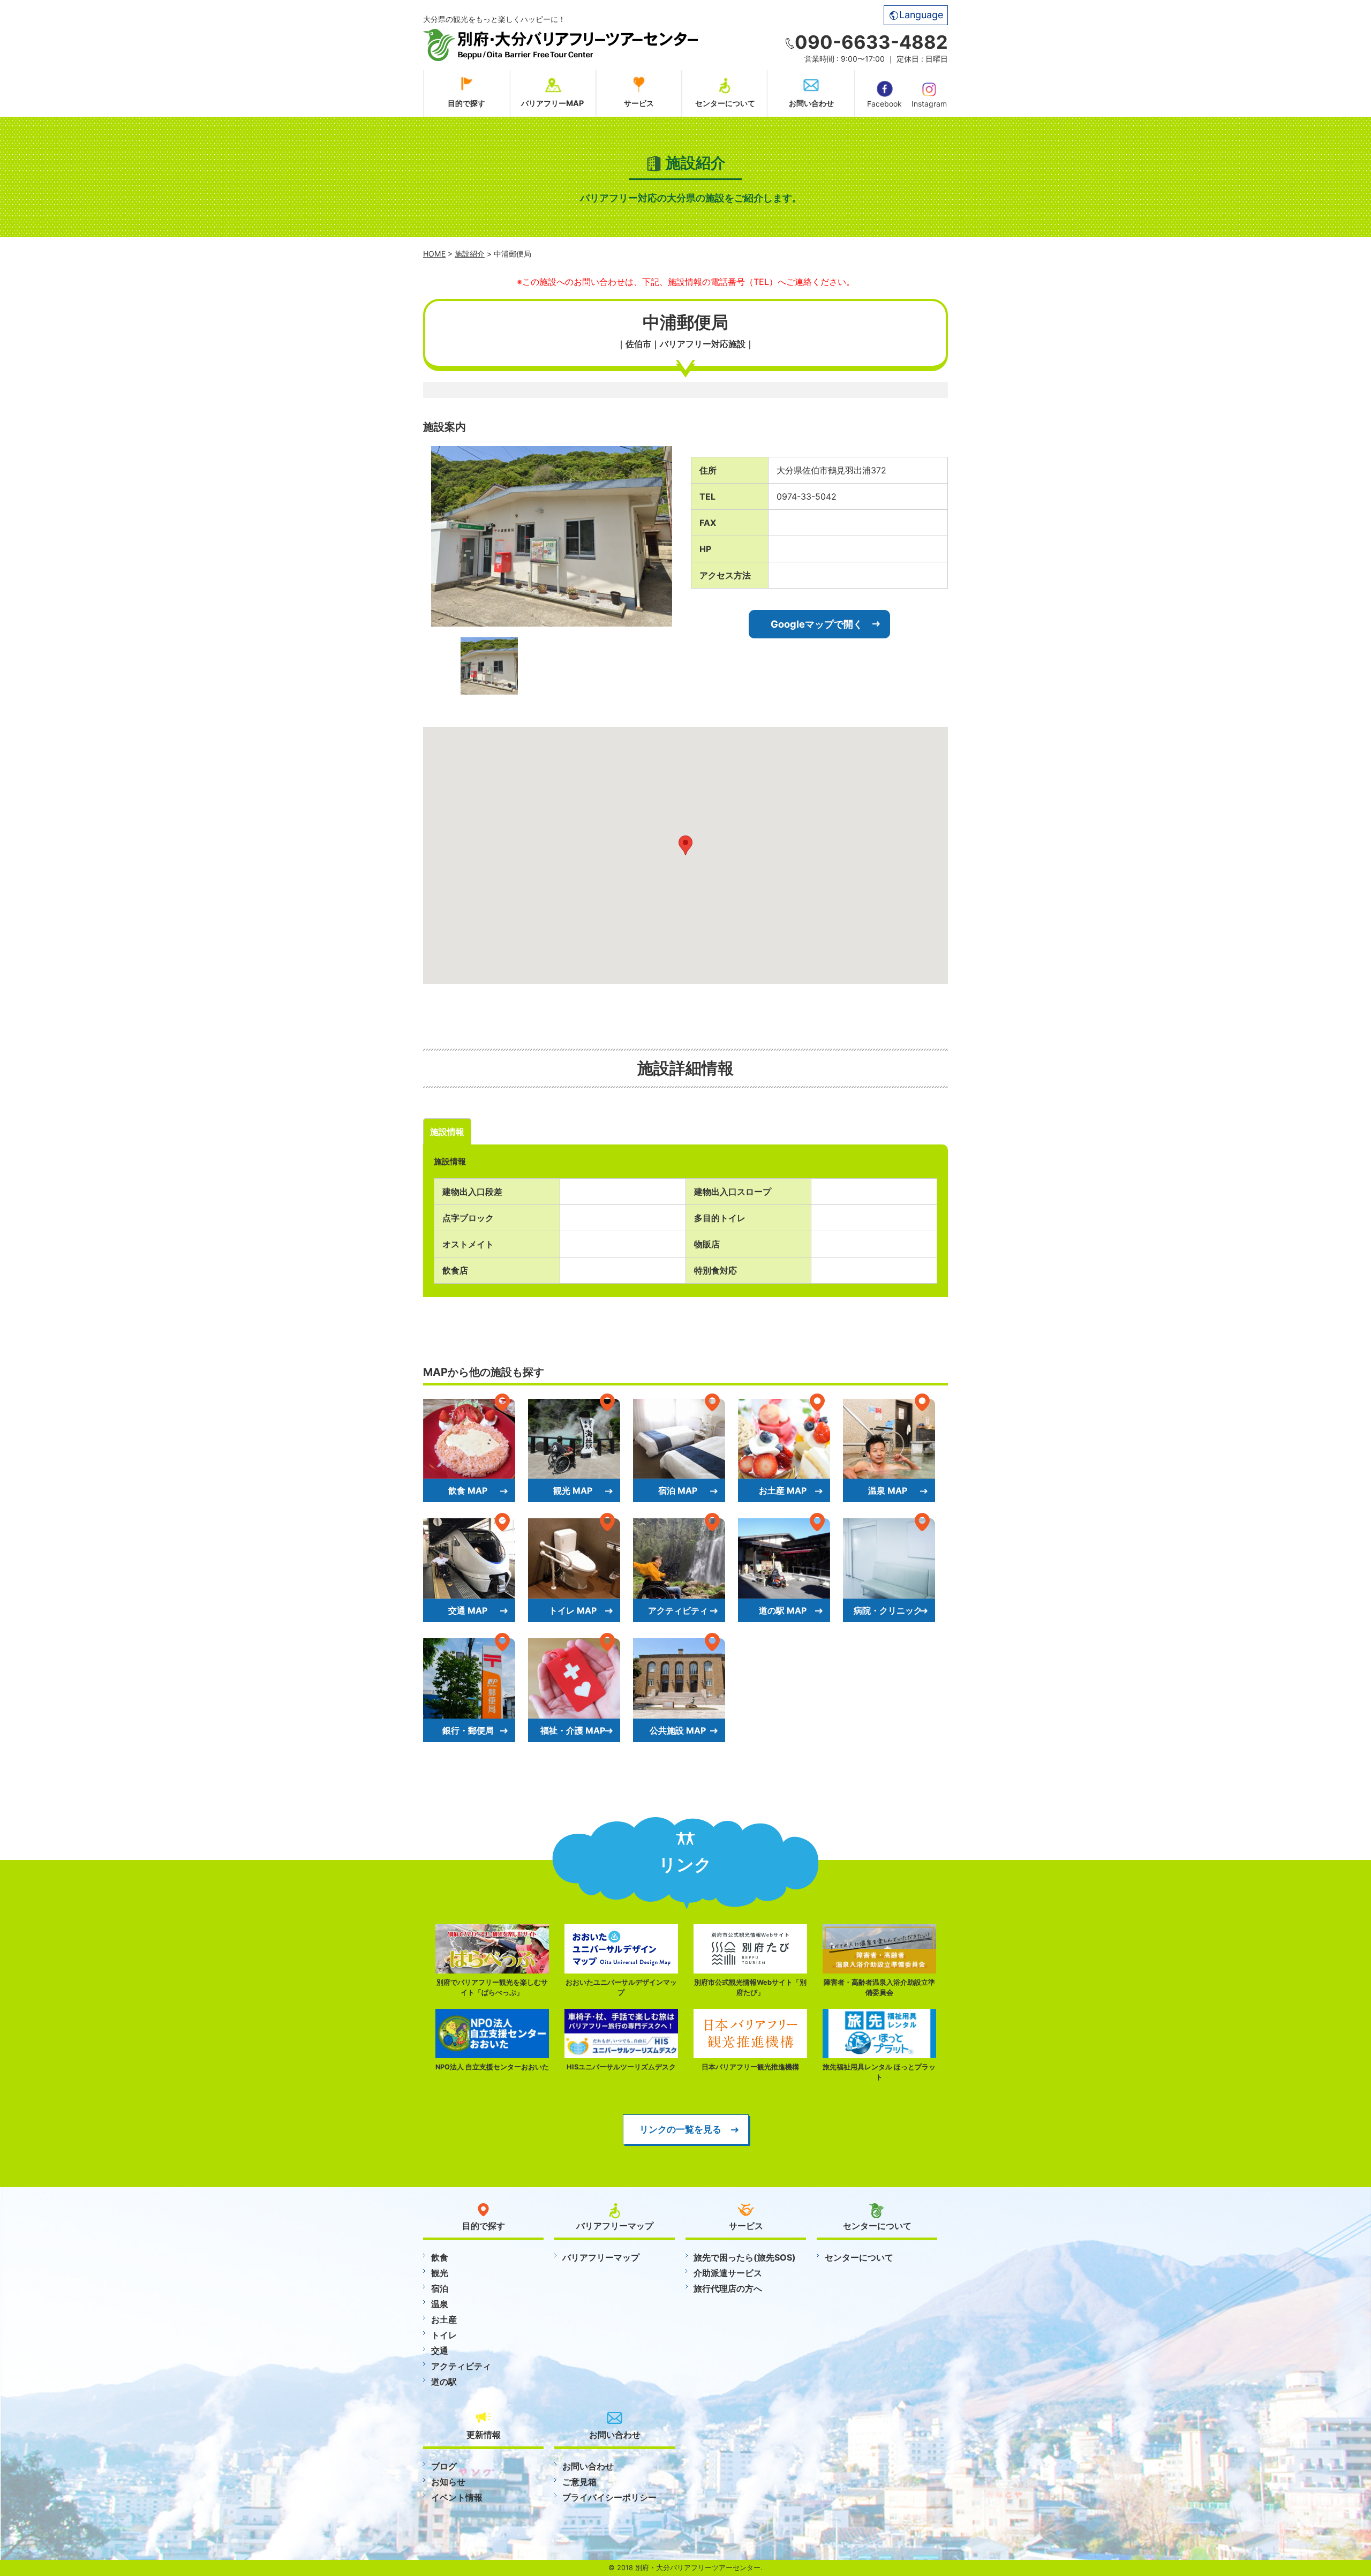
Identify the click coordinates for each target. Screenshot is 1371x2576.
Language (921, 15)
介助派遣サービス (728, 2273)
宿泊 (440, 2288)
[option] (552, 536)
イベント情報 (457, 2497)
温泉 (440, 2304)
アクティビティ (461, 2366)
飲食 (440, 2257)
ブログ (444, 2466)
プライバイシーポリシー (609, 2497)
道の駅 (444, 2382)
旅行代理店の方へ (728, 2288)
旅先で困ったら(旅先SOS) (745, 2257)
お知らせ (448, 2482)
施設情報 (447, 1132)
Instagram (929, 104)
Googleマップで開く (817, 624)
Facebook (884, 104)
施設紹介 (470, 254)
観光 (440, 2273)
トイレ (444, 2335)
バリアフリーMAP (552, 103)
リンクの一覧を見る (680, 2129)
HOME (434, 254)
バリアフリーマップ (601, 2257)
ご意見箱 (579, 2482)
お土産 (444, 2319)
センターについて (725, 103)
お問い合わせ (811, 103)
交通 (440, 2351)
